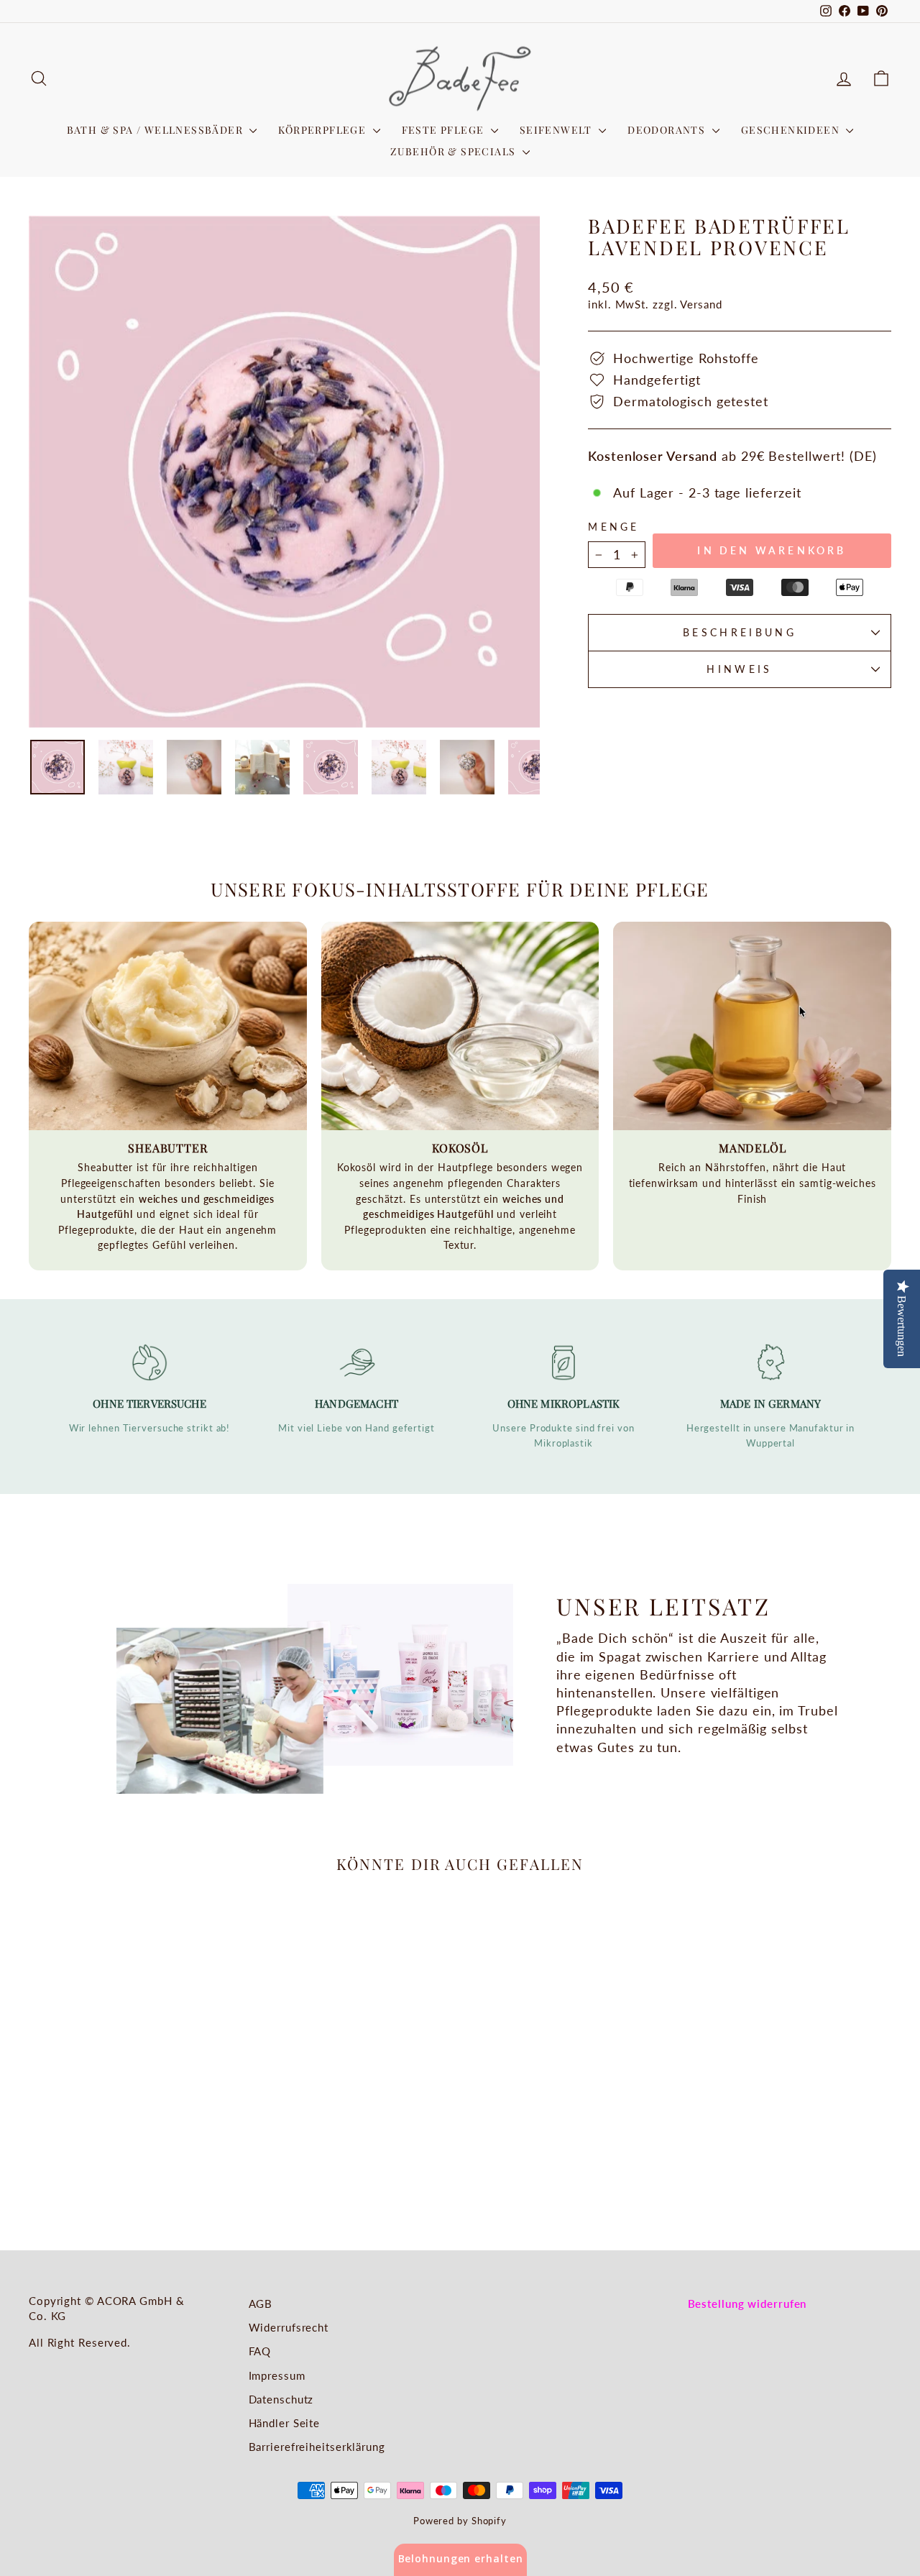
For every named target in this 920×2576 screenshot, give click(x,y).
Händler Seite (285, 2423)
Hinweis (739, 669)
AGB (261, 2304)
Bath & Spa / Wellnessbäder (157, 130)
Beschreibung (740, 632)
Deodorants (668, 130)
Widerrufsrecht (289, 2327)
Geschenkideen (792, 130)
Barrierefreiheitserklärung (317, 2447)
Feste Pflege (445, 130)
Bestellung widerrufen (747, 2304)
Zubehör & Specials (455, 151)
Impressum (277, 2375)
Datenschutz (281, 2399)
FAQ (260, 2351)
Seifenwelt (557, 130)
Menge (614, 527)
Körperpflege (323, 130)
